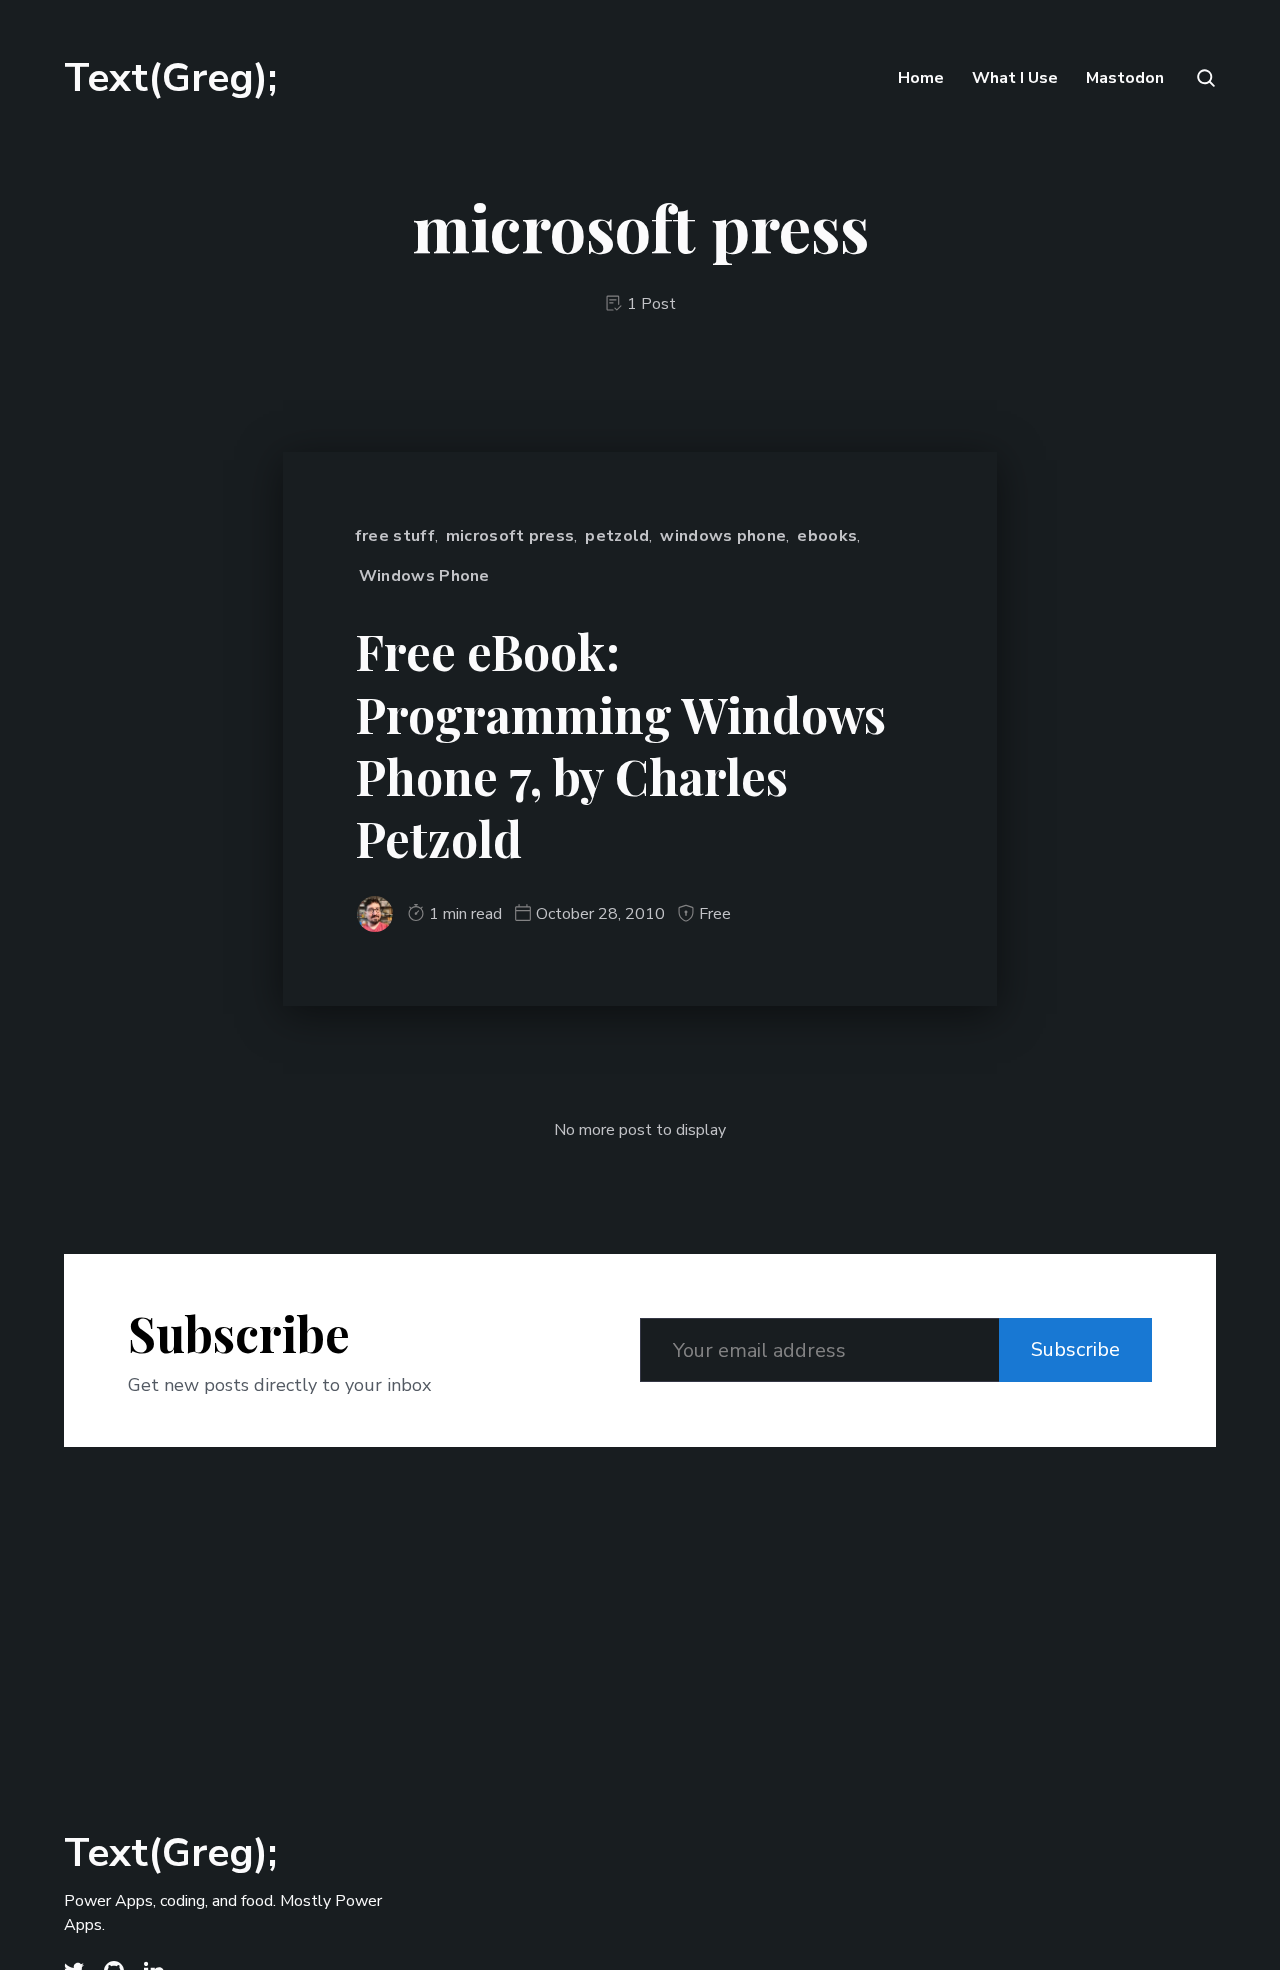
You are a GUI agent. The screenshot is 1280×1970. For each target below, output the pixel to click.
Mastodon (1125, 78)
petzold (617, 536)
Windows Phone (424, 576)
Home (921, 78)
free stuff (395, 536)
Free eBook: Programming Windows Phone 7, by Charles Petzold (620, 744)
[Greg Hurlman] (375, 914)
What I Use (1015, 78)
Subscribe (1075, 1349)
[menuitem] (921, 78)
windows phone (723, 536)
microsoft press (510, 536)
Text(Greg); (170, 78)
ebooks (827, 536)
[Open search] (1204, 78)
